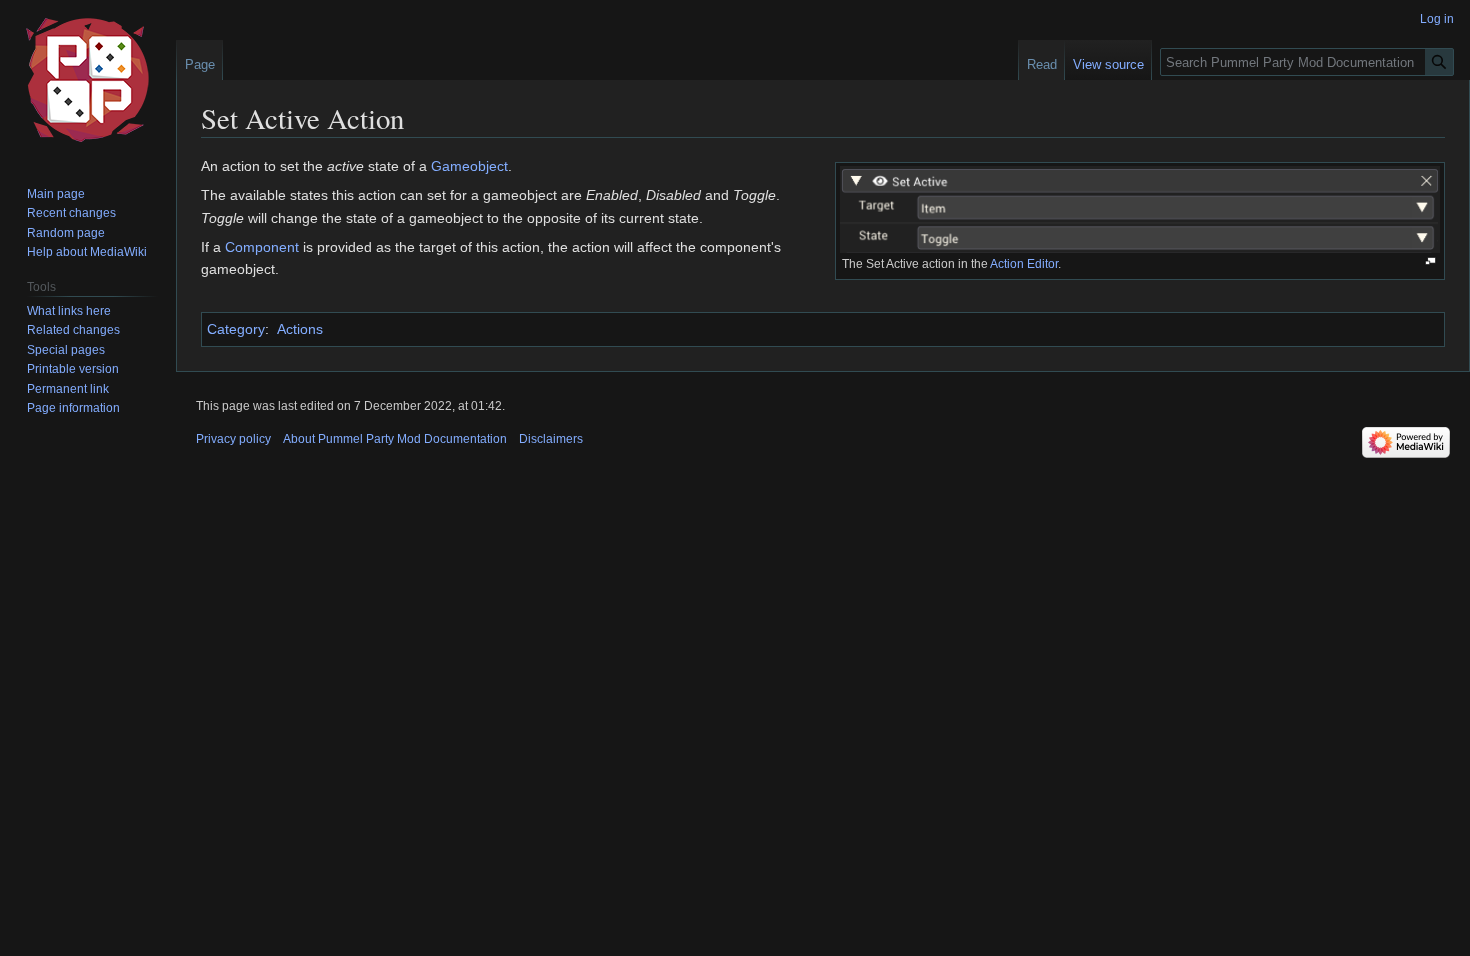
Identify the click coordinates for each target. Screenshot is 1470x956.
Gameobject (469, 166)
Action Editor (1024, 264)
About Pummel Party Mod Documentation (395, 439)
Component (262, 247)
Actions (300, 329)
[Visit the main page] (88, 80)
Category (236, 329)
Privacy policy (233, 439)
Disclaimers (551, 439)
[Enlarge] (1430, 261)
